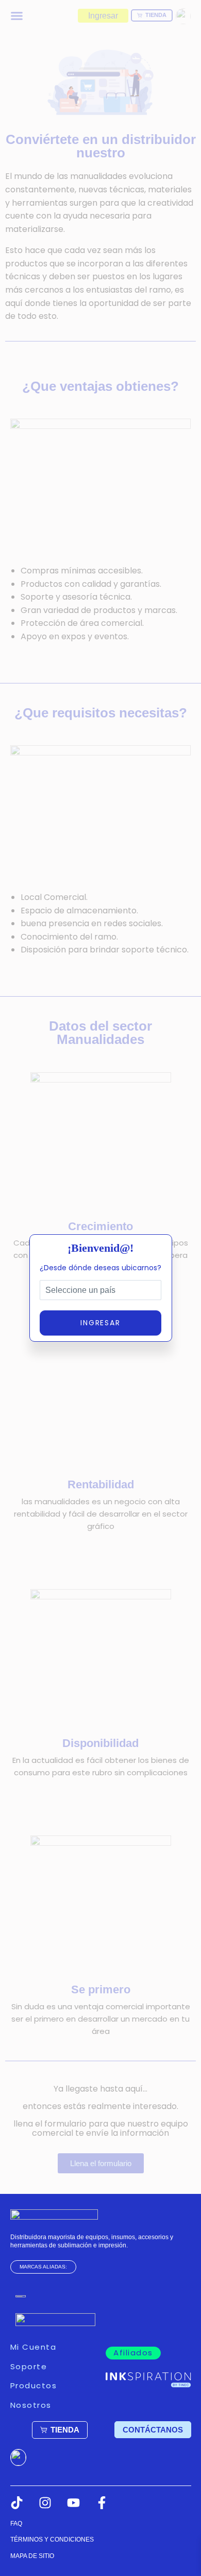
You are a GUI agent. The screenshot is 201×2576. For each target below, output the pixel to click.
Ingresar (100, 1323)
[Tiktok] (17, 2503)
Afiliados (133, 2353)
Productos (34, 2385)
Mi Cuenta (33, 2347)
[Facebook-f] (102, 2503)
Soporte (29, 2366)
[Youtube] (73, 2503)
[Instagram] (45, 2503)
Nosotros (31, 2405)
